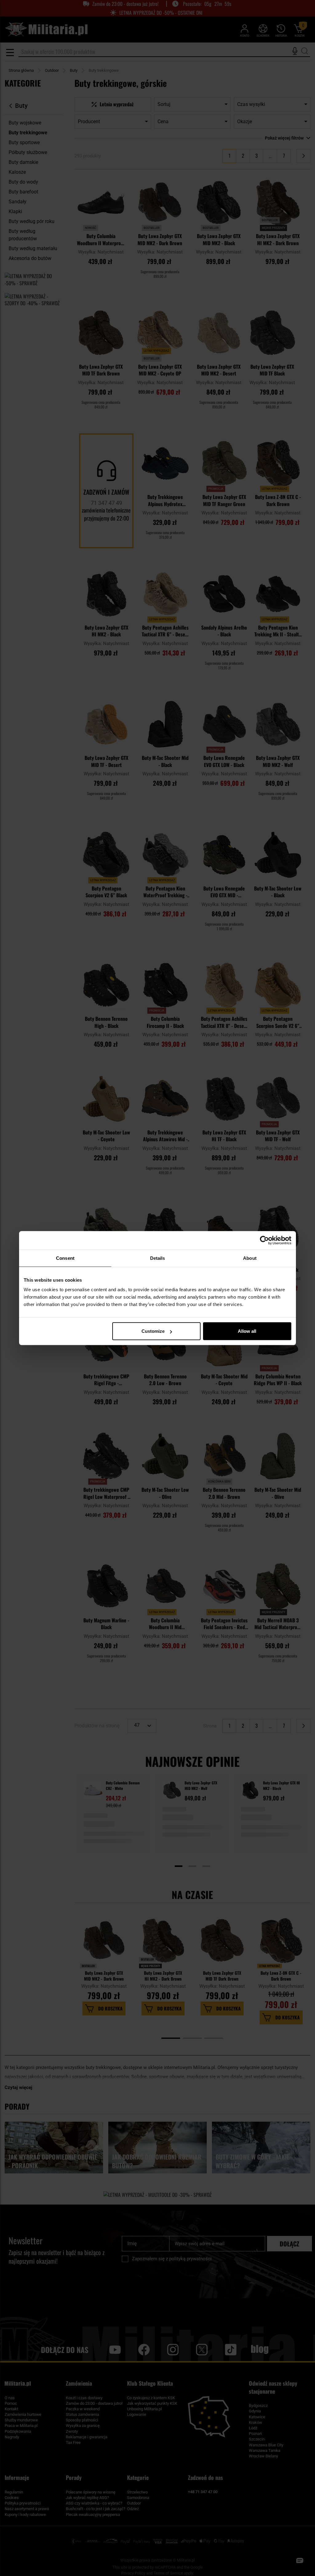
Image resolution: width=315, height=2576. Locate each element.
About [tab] (250, 1258)
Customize (153, 1331)
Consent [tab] (65, 1258)
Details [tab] (158, 1258)
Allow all (247, 1331)
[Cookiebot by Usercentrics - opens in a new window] (264, 1240)
